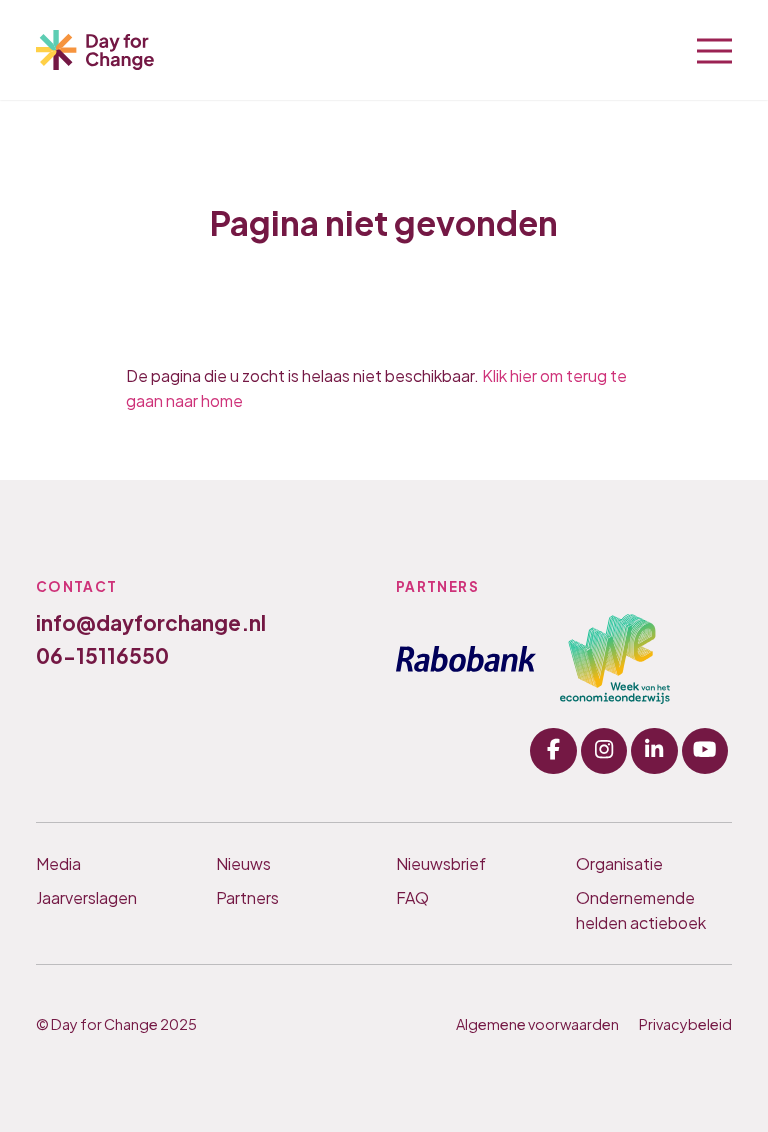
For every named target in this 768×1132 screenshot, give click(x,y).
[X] (654, 751)
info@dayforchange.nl (151, 622)
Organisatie (619, 863)
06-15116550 (102, 655)
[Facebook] (553, 751)
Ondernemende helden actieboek (641, 910)
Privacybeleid (685, 1024)
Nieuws (243, 863)
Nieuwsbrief (441, 863)
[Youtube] (705, 751)
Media (58, 863)
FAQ (412, 897)
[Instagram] (604, 751)
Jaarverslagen (86, 897)
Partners (247, 897)
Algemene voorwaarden (537, 1024)
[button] (714, 48)
